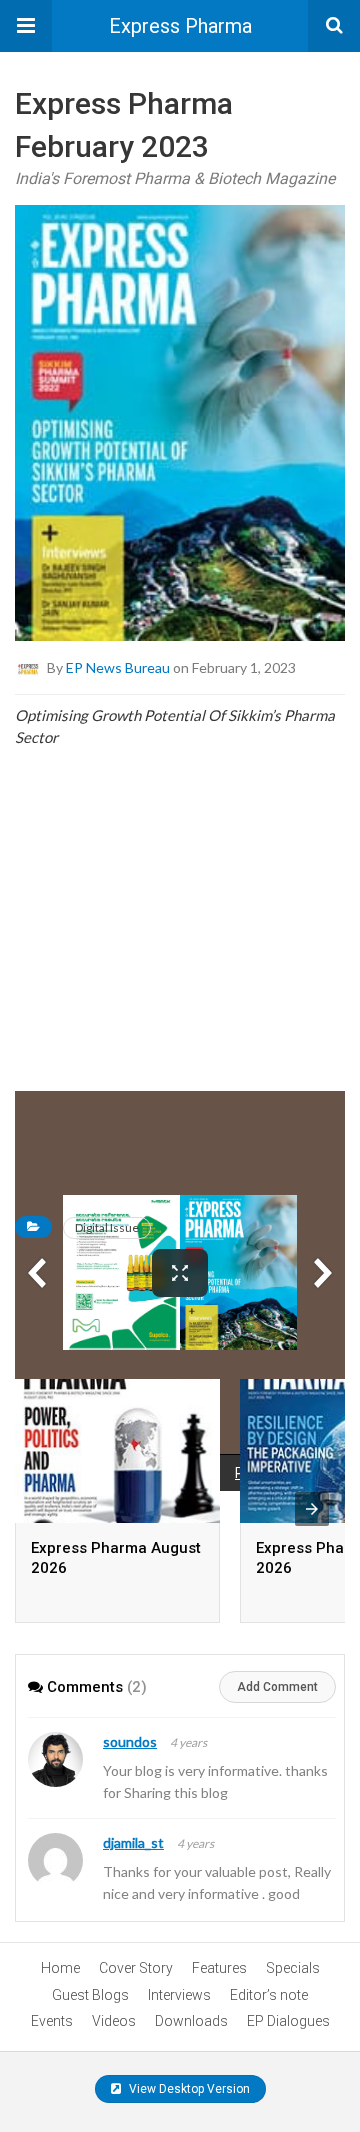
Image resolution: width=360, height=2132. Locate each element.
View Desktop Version (188, 2089)
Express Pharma (180, 26)
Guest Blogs (90, 1995)
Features (219, 1968)
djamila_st (133, 1842)
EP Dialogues (288, 2021)
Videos (114, 2021)
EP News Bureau (118, 667)
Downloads (191, 2021)
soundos (130, 1741)
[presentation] (312, 1509)
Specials (293, 1968)
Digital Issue (107, 1227)
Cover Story (136, 1968)
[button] (26, 26)
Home (60, 1968)
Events (52, 2021)
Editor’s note (269, 1995)
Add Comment (277, 1687)
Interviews (179, 1995)
